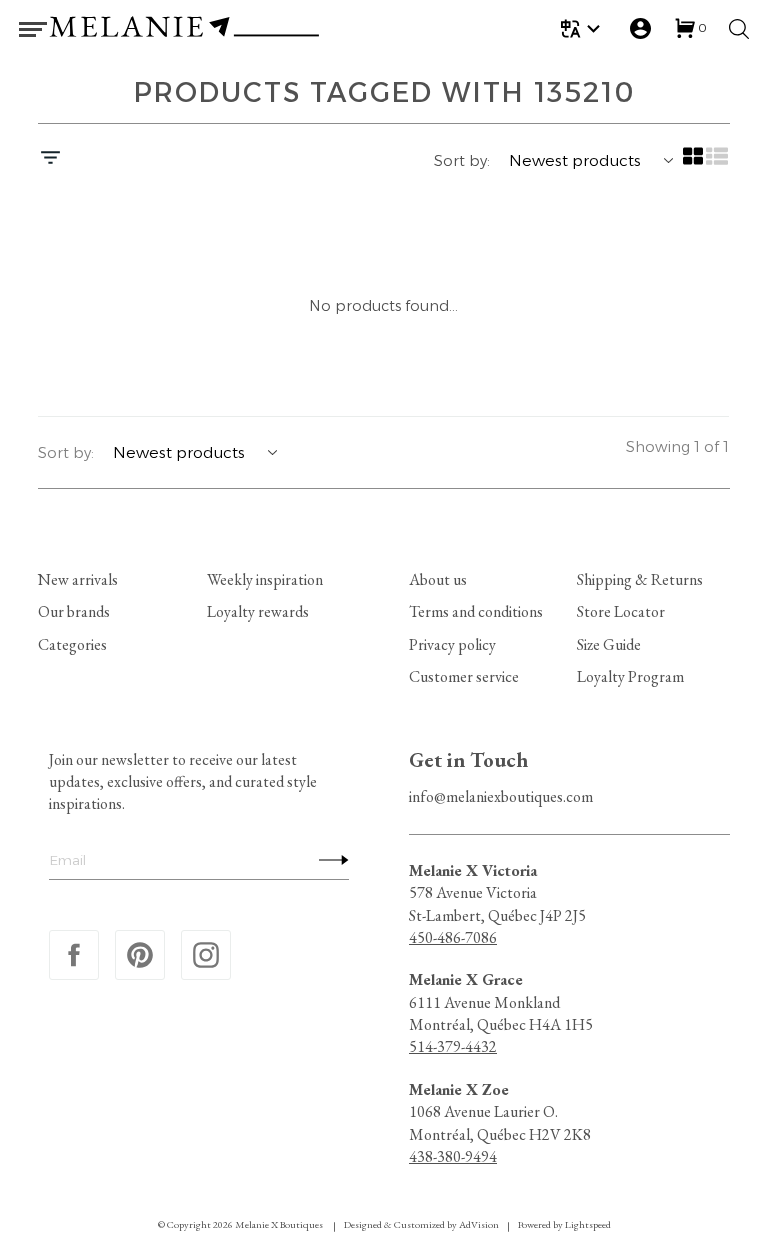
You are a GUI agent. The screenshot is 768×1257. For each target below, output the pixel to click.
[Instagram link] (206, 955)
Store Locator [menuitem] (621, 611)
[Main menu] (33, 29)
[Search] (739, 29)
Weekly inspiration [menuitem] (265, 579)
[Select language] (583, 28)
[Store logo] (184, 29)
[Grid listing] (694, 163)
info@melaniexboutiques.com (501, 796)
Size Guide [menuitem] (609, 644)
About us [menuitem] (438, 579)
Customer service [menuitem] (464, 676)
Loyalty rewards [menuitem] (258, 611)
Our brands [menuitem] (74, 611)
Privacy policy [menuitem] (452, 644)
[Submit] (329, 859)
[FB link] (74, 955)
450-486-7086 (453, 937)
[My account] (640, 28)
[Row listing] (718, 163)
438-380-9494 (453, 1156)
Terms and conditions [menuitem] (476, 611)
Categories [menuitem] (72, 644)
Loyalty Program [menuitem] (630, 676)
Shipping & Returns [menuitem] (640, 579)
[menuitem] (583, 28)
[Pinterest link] (140, 955)
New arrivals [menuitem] (78, 579)
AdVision (479, 1224)
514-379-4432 (453, 1046)
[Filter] (50, 160)
